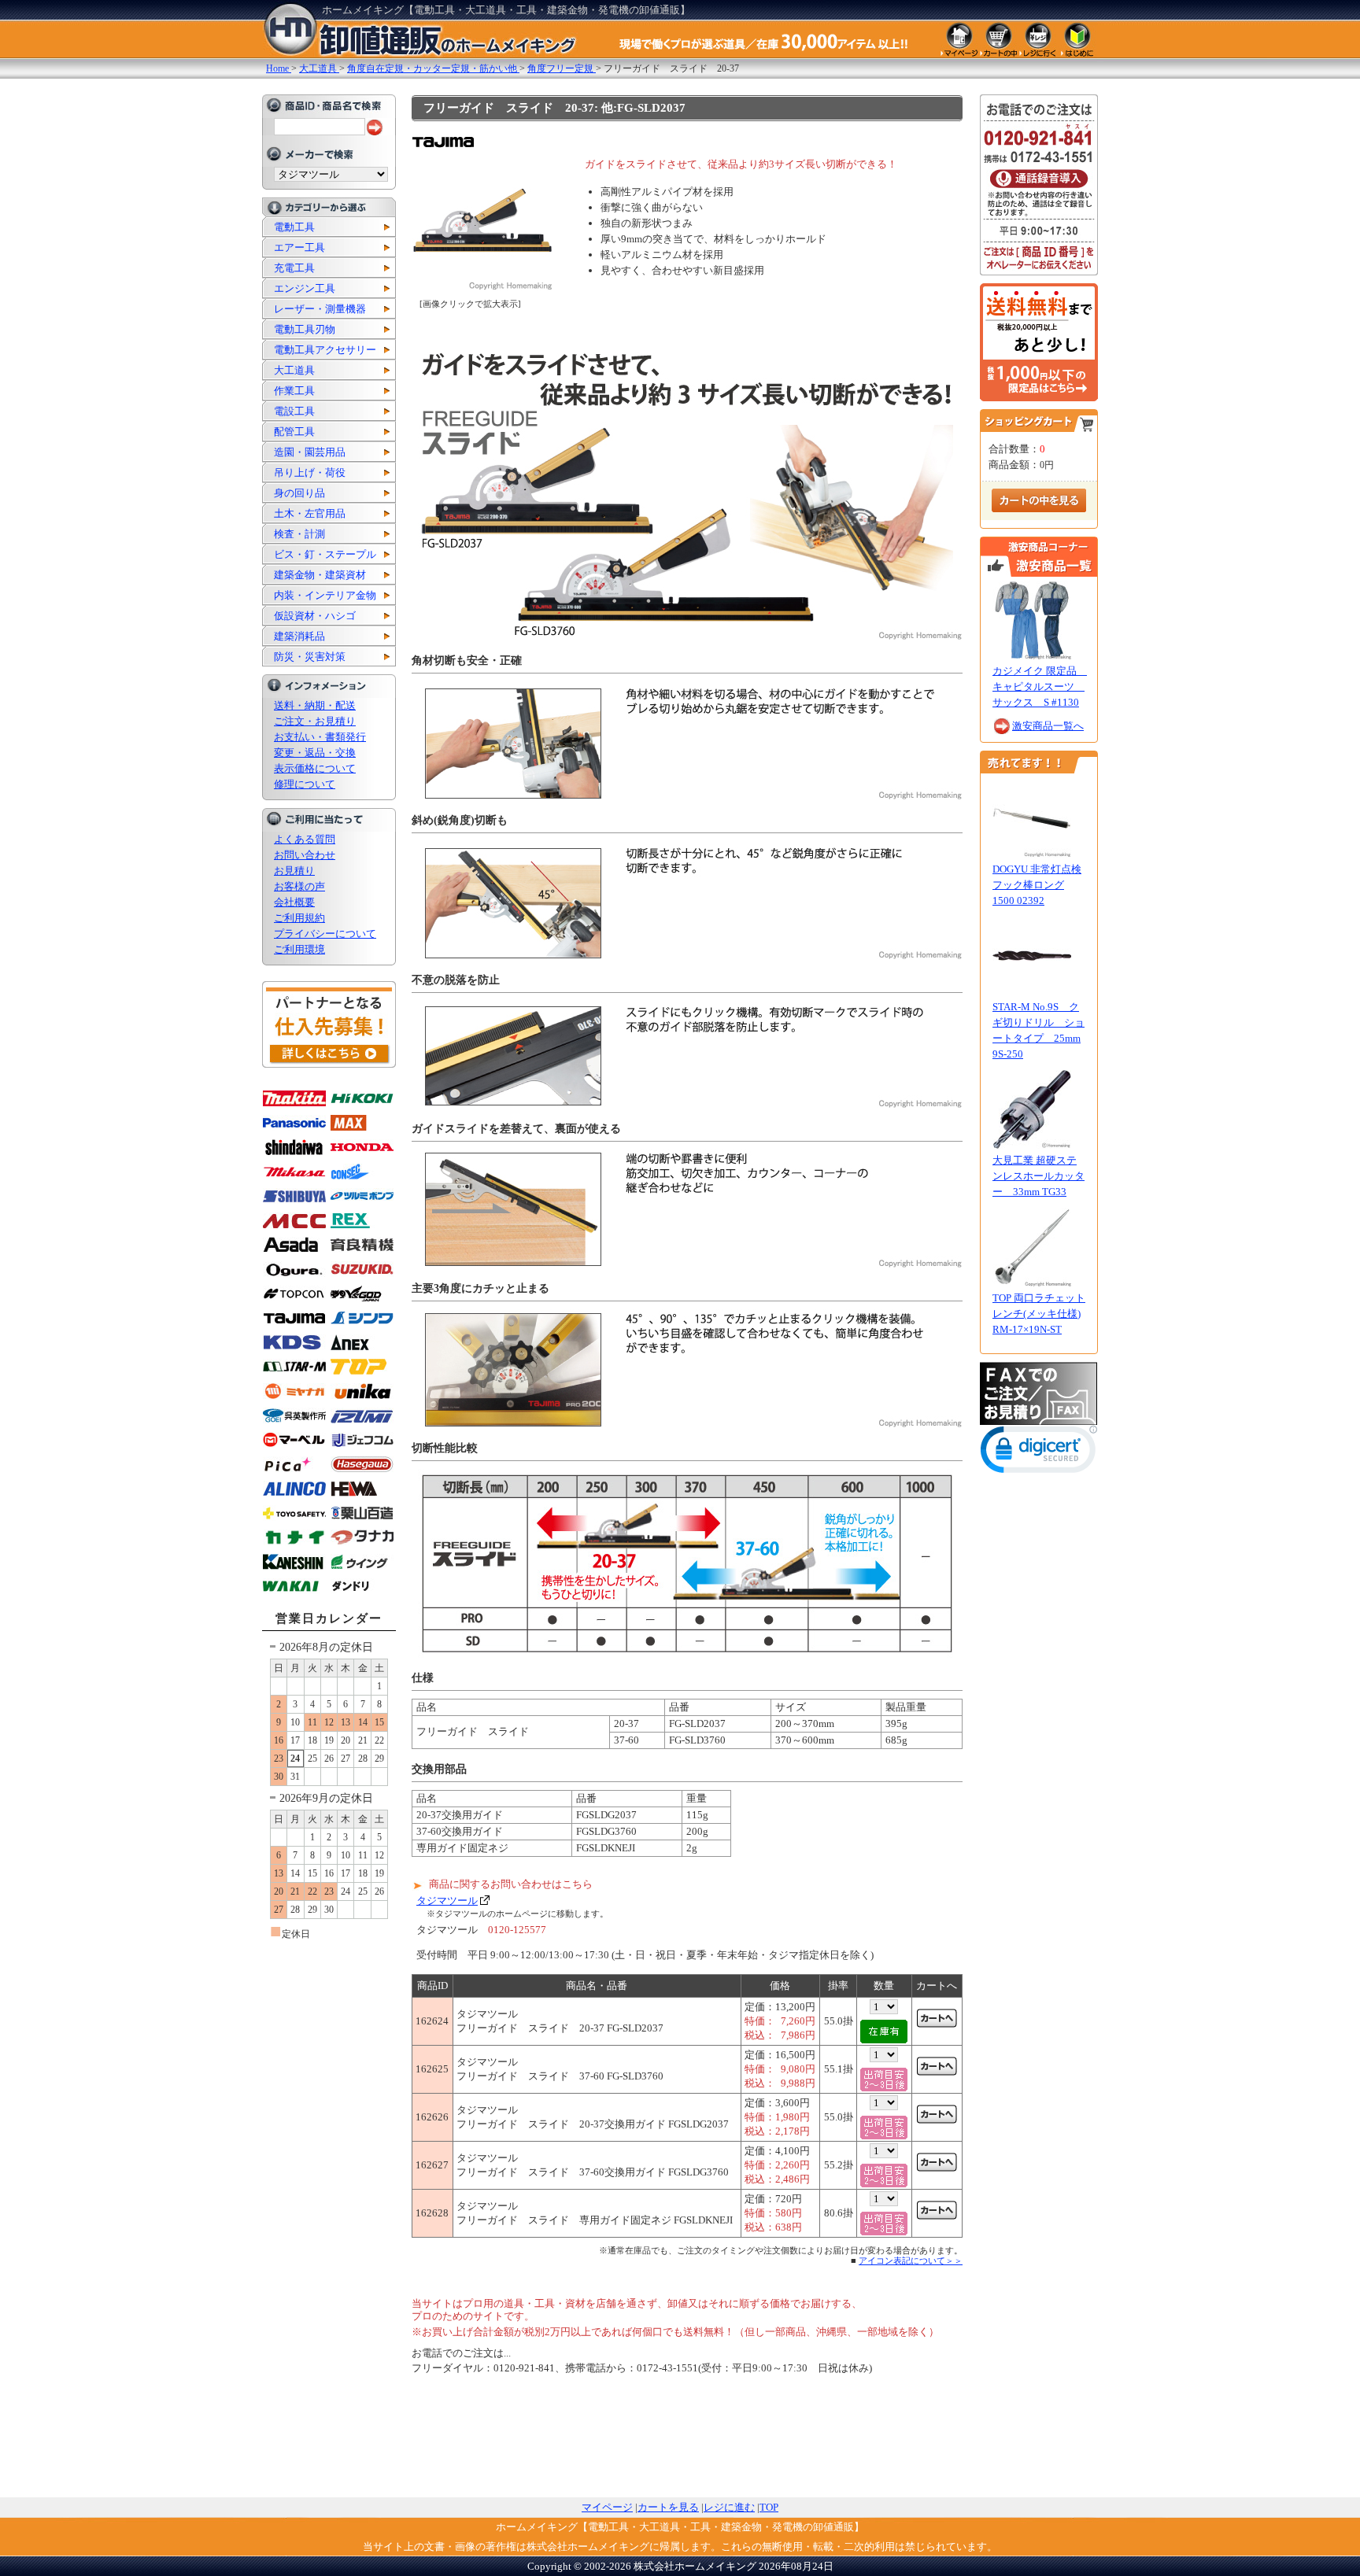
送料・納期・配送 (315, 705)
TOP (769, 2507)
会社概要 (294, 902)
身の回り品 (299, 493)
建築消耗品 (299, 636)
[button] (1039, 1453)
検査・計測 (299, 534)
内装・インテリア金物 (325, 595)
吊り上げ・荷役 (310, 472)
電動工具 (294, 227)
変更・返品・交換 (315, 753)
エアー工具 (299, 247)
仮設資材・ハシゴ (315, 616)
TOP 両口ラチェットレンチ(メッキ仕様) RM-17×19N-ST (1039, 1314)
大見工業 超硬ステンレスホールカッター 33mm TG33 (1038, 1176)
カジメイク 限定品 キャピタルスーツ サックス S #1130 (1040, 686)
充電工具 (294, 268)
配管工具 (294, 432)
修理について (305, 784)
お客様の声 (299, 886)
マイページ (607, 2507)
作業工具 (294, 391)
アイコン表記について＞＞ (911, 2260)
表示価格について (315, 768)
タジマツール (447, 1901)
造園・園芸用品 (310, 452)
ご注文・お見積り (315, 721)
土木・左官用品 (310, 513)
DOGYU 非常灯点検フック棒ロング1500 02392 (1037, 885)
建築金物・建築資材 (320, 575)
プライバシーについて (325, 934)
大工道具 (294, 370)
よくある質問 (305, 839)
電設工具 (294, 411)
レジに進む (729, 2507)
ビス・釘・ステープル (325, 554)
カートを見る (668, 2507)
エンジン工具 (305, 288)
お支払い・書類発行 (320, 737)
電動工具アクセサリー (325, 350)
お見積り (294, 871)
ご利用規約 (299, 918)
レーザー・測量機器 (320, 309)
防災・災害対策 (310, 657)
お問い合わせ (305, 855)
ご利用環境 (299, 949)
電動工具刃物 (305, 329)
